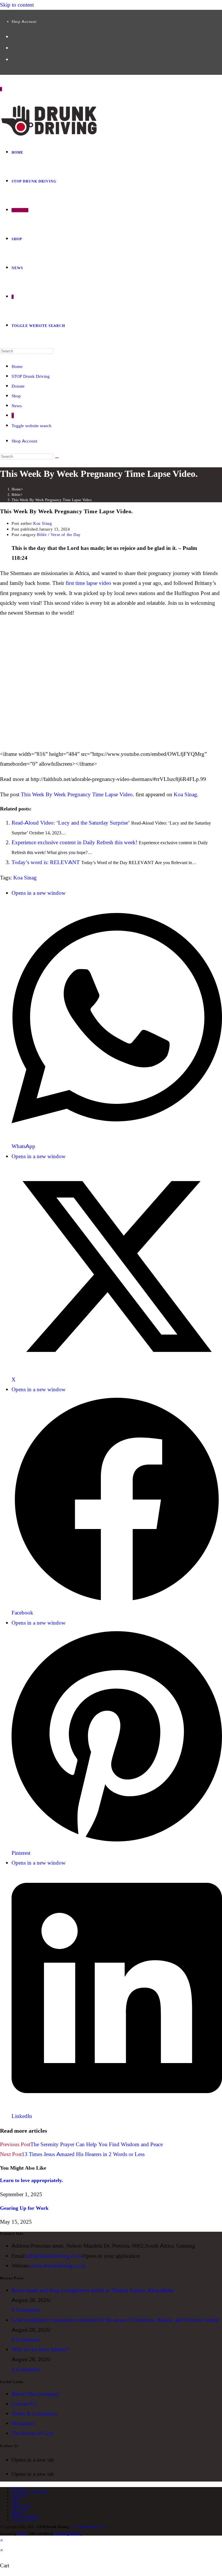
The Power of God (32, 2433)
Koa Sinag (42, 523)
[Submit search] (57, 458)
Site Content (20, 2509)
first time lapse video (88, 583)
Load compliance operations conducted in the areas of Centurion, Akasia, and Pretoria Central (115, 2320)
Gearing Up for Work (24, 2208)
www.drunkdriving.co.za (58, 2266)
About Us (18, 2489)
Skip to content (17, 5)
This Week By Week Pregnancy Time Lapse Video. (52, 500)
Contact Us (24, 2404)
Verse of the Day (66, 535)
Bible (42, 535)
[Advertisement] (111, 693)
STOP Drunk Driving (31, 376)
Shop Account (24, 21)
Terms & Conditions (34, 2414)
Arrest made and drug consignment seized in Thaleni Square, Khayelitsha (93, 2290)
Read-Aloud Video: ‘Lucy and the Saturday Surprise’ (71, 823)
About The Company (35, 2394)
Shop (16, 396)
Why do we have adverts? (40, 2349)
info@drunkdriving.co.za (54, 2256)
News (17, 406)
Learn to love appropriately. (32, 2180)
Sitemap (17, 2513)
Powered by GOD (24, 2520)
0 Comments (26, 2310)
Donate (18, 386)
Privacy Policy (22, 2506)
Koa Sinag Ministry (68, 2534)
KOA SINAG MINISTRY (30, 2492)
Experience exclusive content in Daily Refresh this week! (74, 842)
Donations (23, 2423)
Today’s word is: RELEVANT (46, 862)
